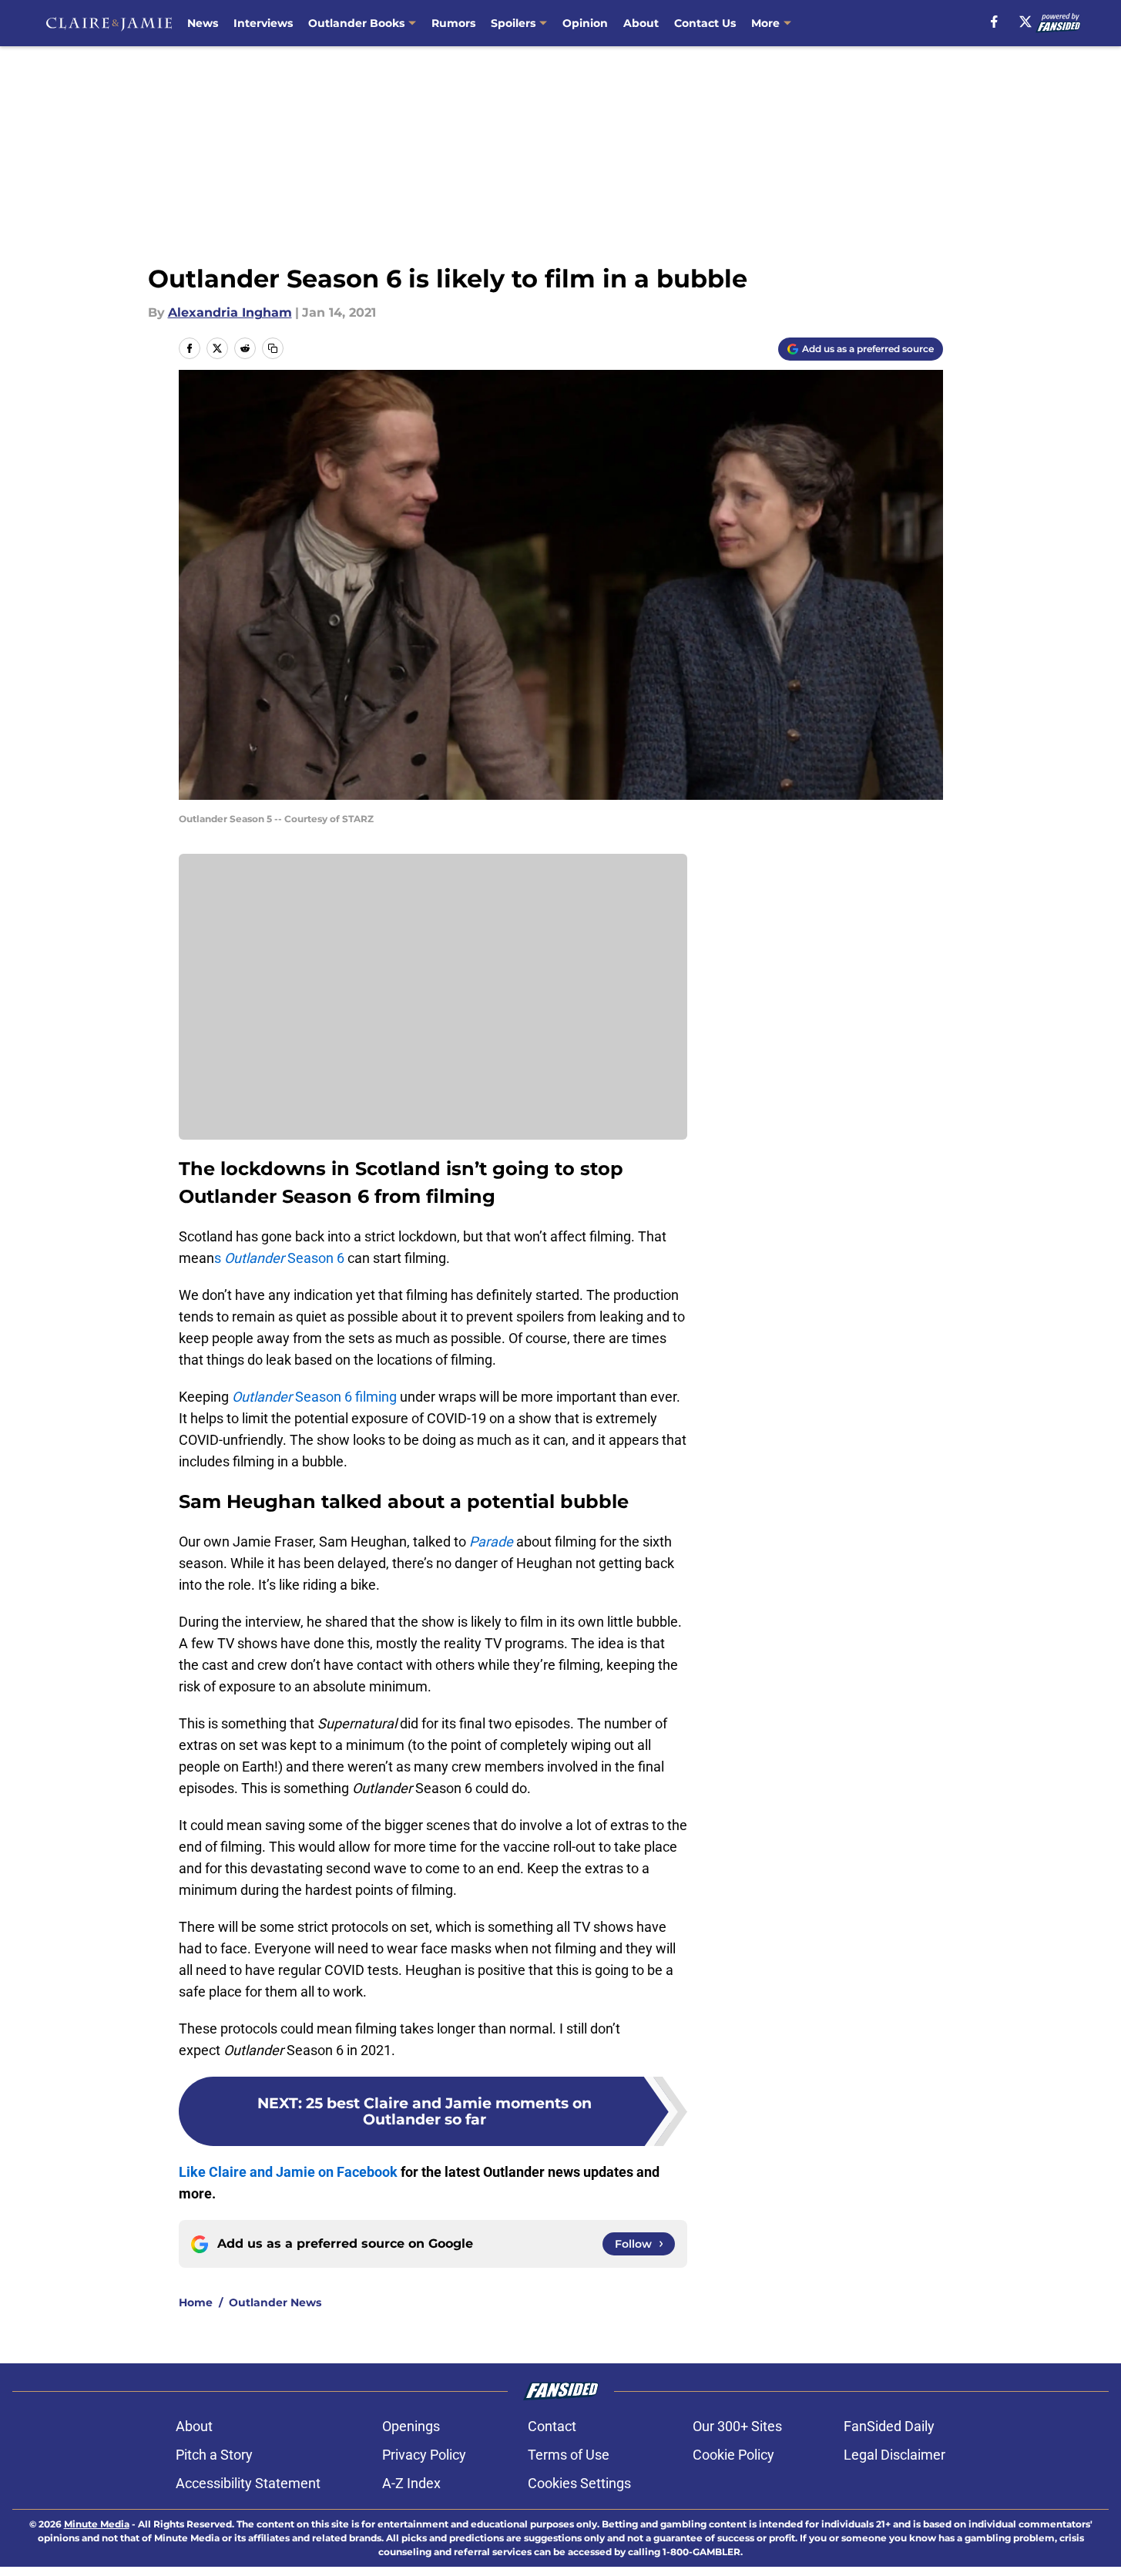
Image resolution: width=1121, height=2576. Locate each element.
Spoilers (513, 23)
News (203, 23)
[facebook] (994, 22)
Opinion (585, 23)
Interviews (263, 23)
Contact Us (705, 23)
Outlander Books (356, 23)
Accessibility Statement (248, 2483)
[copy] (273, 348)
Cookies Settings (579, 2483)
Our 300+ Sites (737, 2426)
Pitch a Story (214, 2455)
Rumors (453, 23)
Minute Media (97, 2524)
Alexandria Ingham (230, 312)
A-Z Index (411, 2483)
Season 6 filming (314, 1397)
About (641, 23)
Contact (552, 2426)
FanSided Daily (889, 2426)
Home (196, 2302)
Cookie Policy (733, 2455)
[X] (1025, 22)
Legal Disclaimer (894, 2455)
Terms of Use (569, 2455)
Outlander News (275, 2302)
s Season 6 (279, 1258)
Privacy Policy (424, 2455)
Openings (411, 2426)
